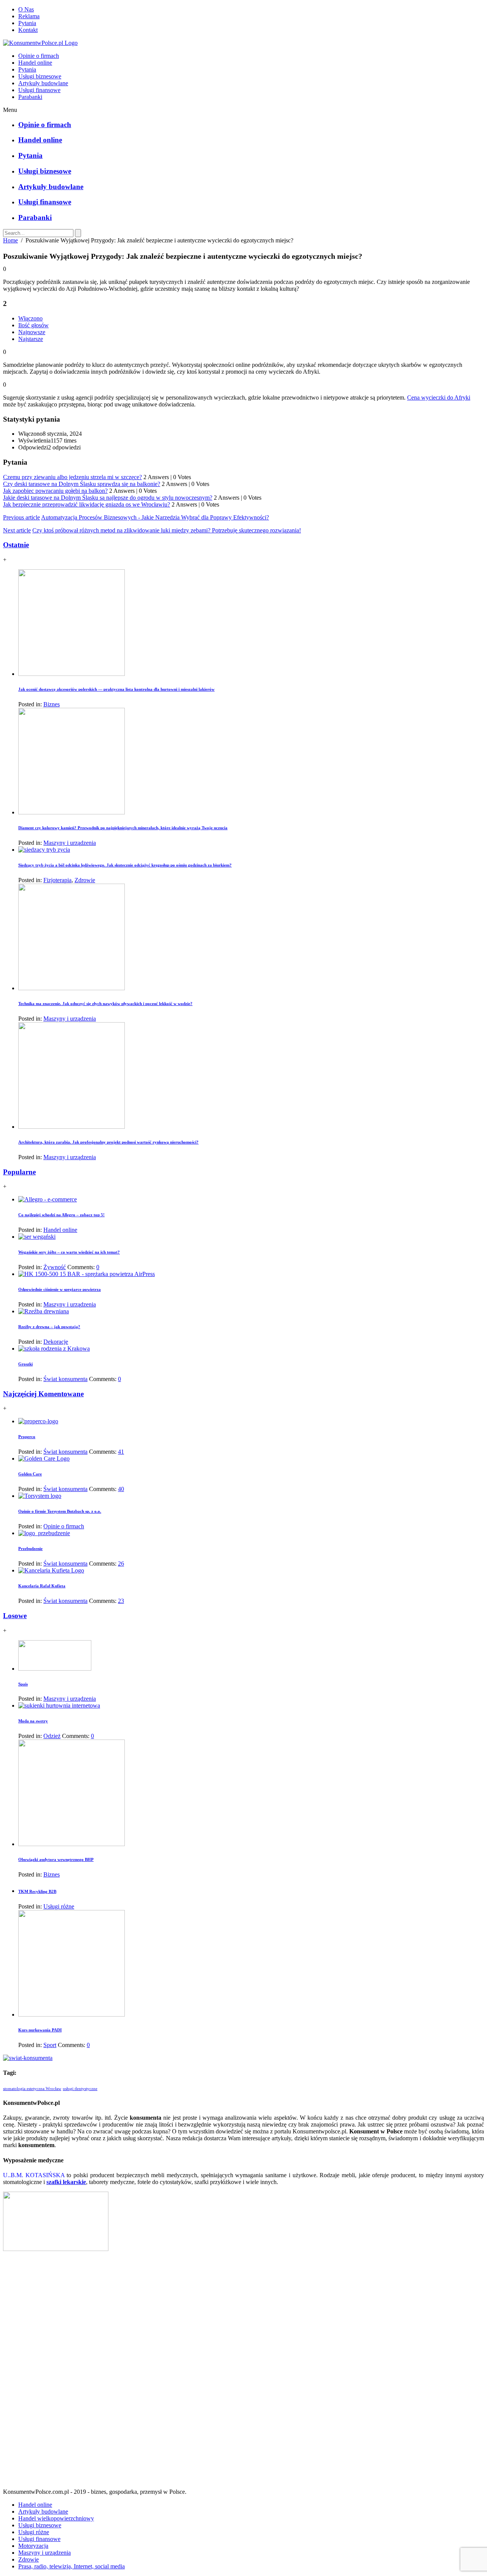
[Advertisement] (243, 2373)
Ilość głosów (33, 325)
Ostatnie (16, 545)
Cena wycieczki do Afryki (439, 397)
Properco (27, 1437)
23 (121, 1601)
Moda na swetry (33, 1721)
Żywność (55, 1267)
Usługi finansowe (39, 90)
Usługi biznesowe (40, 76)
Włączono (30, 318)
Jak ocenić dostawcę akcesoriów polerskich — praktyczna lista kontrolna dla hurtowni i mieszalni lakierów (116, 689)
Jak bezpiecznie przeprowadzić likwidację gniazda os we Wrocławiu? (87, 504)
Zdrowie (85, 880)
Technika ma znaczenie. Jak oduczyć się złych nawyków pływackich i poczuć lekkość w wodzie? (105, 1004)
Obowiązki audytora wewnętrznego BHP (56, 1859)
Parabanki (30, 97)
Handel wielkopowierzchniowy (56, 2518)
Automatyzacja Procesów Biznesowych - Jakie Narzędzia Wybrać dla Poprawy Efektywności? (155, 517)
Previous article (21, 517)
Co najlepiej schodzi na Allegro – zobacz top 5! (61, 1215)
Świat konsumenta (65, 1379)
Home (10, 240)
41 (121, 1452)
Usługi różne (59, 1906)
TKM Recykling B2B (37, 1891)
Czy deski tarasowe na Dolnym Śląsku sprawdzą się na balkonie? (82, 484)
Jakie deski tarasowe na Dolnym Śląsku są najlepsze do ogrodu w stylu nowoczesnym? (108, 498)
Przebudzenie (30, 1548)
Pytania (27, 23)
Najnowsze (32, 332)
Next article (17, 530)
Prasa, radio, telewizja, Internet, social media (72, 2566)
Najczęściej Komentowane (43, 1394)
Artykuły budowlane (43, 83)
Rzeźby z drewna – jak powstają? (49, 1327)
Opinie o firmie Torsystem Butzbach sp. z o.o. (60, 1511)
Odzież (52, 1736)
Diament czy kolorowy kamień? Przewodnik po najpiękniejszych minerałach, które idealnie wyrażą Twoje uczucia (123, 828)
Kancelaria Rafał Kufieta (42, 1586)
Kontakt (28, 30)
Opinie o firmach (39, 56)
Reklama (29, 16)
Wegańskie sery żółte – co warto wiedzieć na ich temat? (69, 1252)
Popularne (19, 1172)
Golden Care (30, 1474)
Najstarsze (31, 339)
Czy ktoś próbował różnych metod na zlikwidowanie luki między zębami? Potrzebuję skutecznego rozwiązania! (167, 530)
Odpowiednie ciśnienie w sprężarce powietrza (60, 1289)
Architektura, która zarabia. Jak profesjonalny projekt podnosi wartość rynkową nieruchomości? (108, 1142)
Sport (50, 2045)
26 (121, 1564)
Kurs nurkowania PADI (40, 2030)
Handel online (35, 63)
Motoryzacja (33, 2546)
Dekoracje (56, 1342)
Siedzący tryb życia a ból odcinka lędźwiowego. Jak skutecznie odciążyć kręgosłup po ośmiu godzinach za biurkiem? (125, 865)
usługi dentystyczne (80, 2089)
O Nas (26, 9)
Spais (23, 1684)
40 (121, 1489)
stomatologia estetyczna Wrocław (32, 2089)
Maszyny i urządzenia (70, 843)
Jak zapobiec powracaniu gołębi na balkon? (55, 491)
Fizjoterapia (57, 880)
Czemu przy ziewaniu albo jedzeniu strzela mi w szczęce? (72, 477)
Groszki (25, 1364)
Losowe (15, 1616)
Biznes (52, 704)
